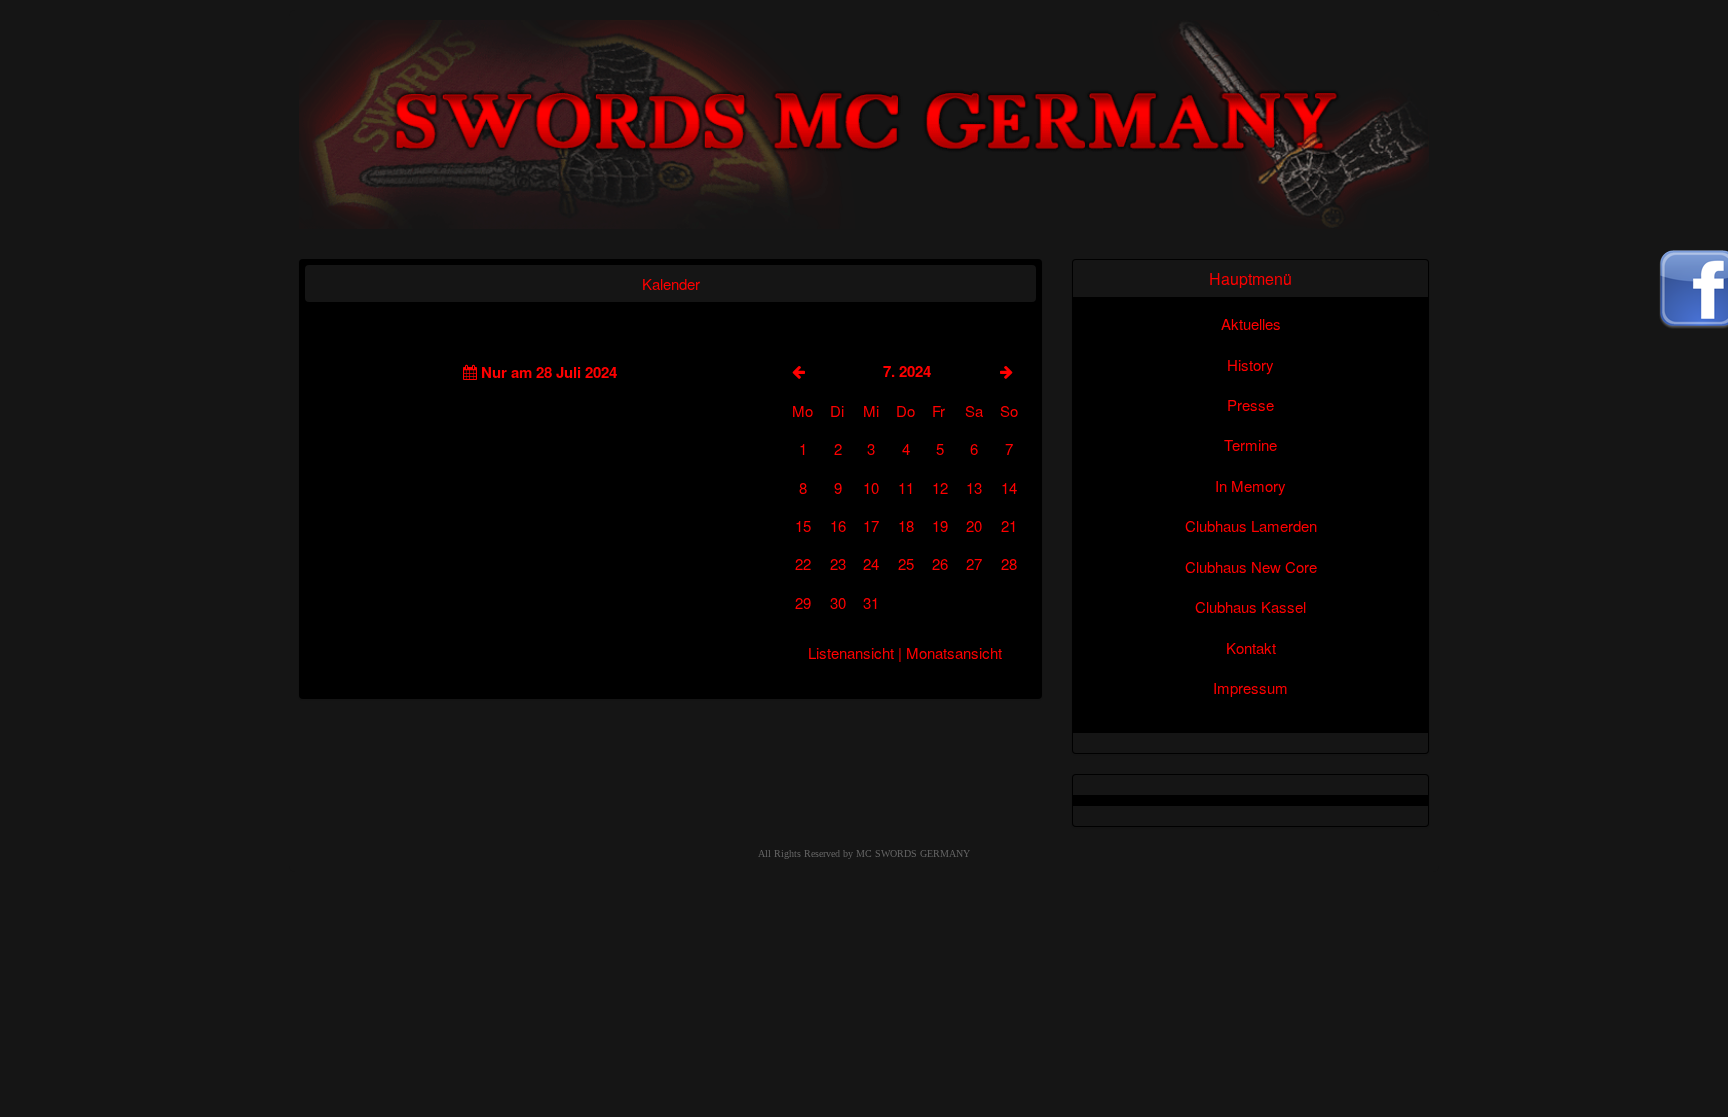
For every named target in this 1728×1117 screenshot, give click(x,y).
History (1250, 364)
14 (1009, 487)
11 (906, 487)
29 (803, 602)
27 (974, 563)
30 (838, 602)
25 (906, 563)
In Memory (1250, 485)
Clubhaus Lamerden (1251, 525)
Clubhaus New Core (1251, 566)
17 (871, 525)
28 (1009, 563)
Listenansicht (851, 652)
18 (906, 525)
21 (1009, 525)
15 (803, 525)
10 (871, 487)
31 (871, 602)
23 (838, 563)
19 (940, 525)
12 (940, 487)
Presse (1250, 404)
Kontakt (1251, 647)
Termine (1250, 444)
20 (974, 525)
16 (838, 525)
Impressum (1250, 687)
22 (803, 563)
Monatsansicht (954, 652)
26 (940, 563)
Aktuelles (1251, 323)
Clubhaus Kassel (1250, 606)
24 (871, 563)
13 (974, 487)
